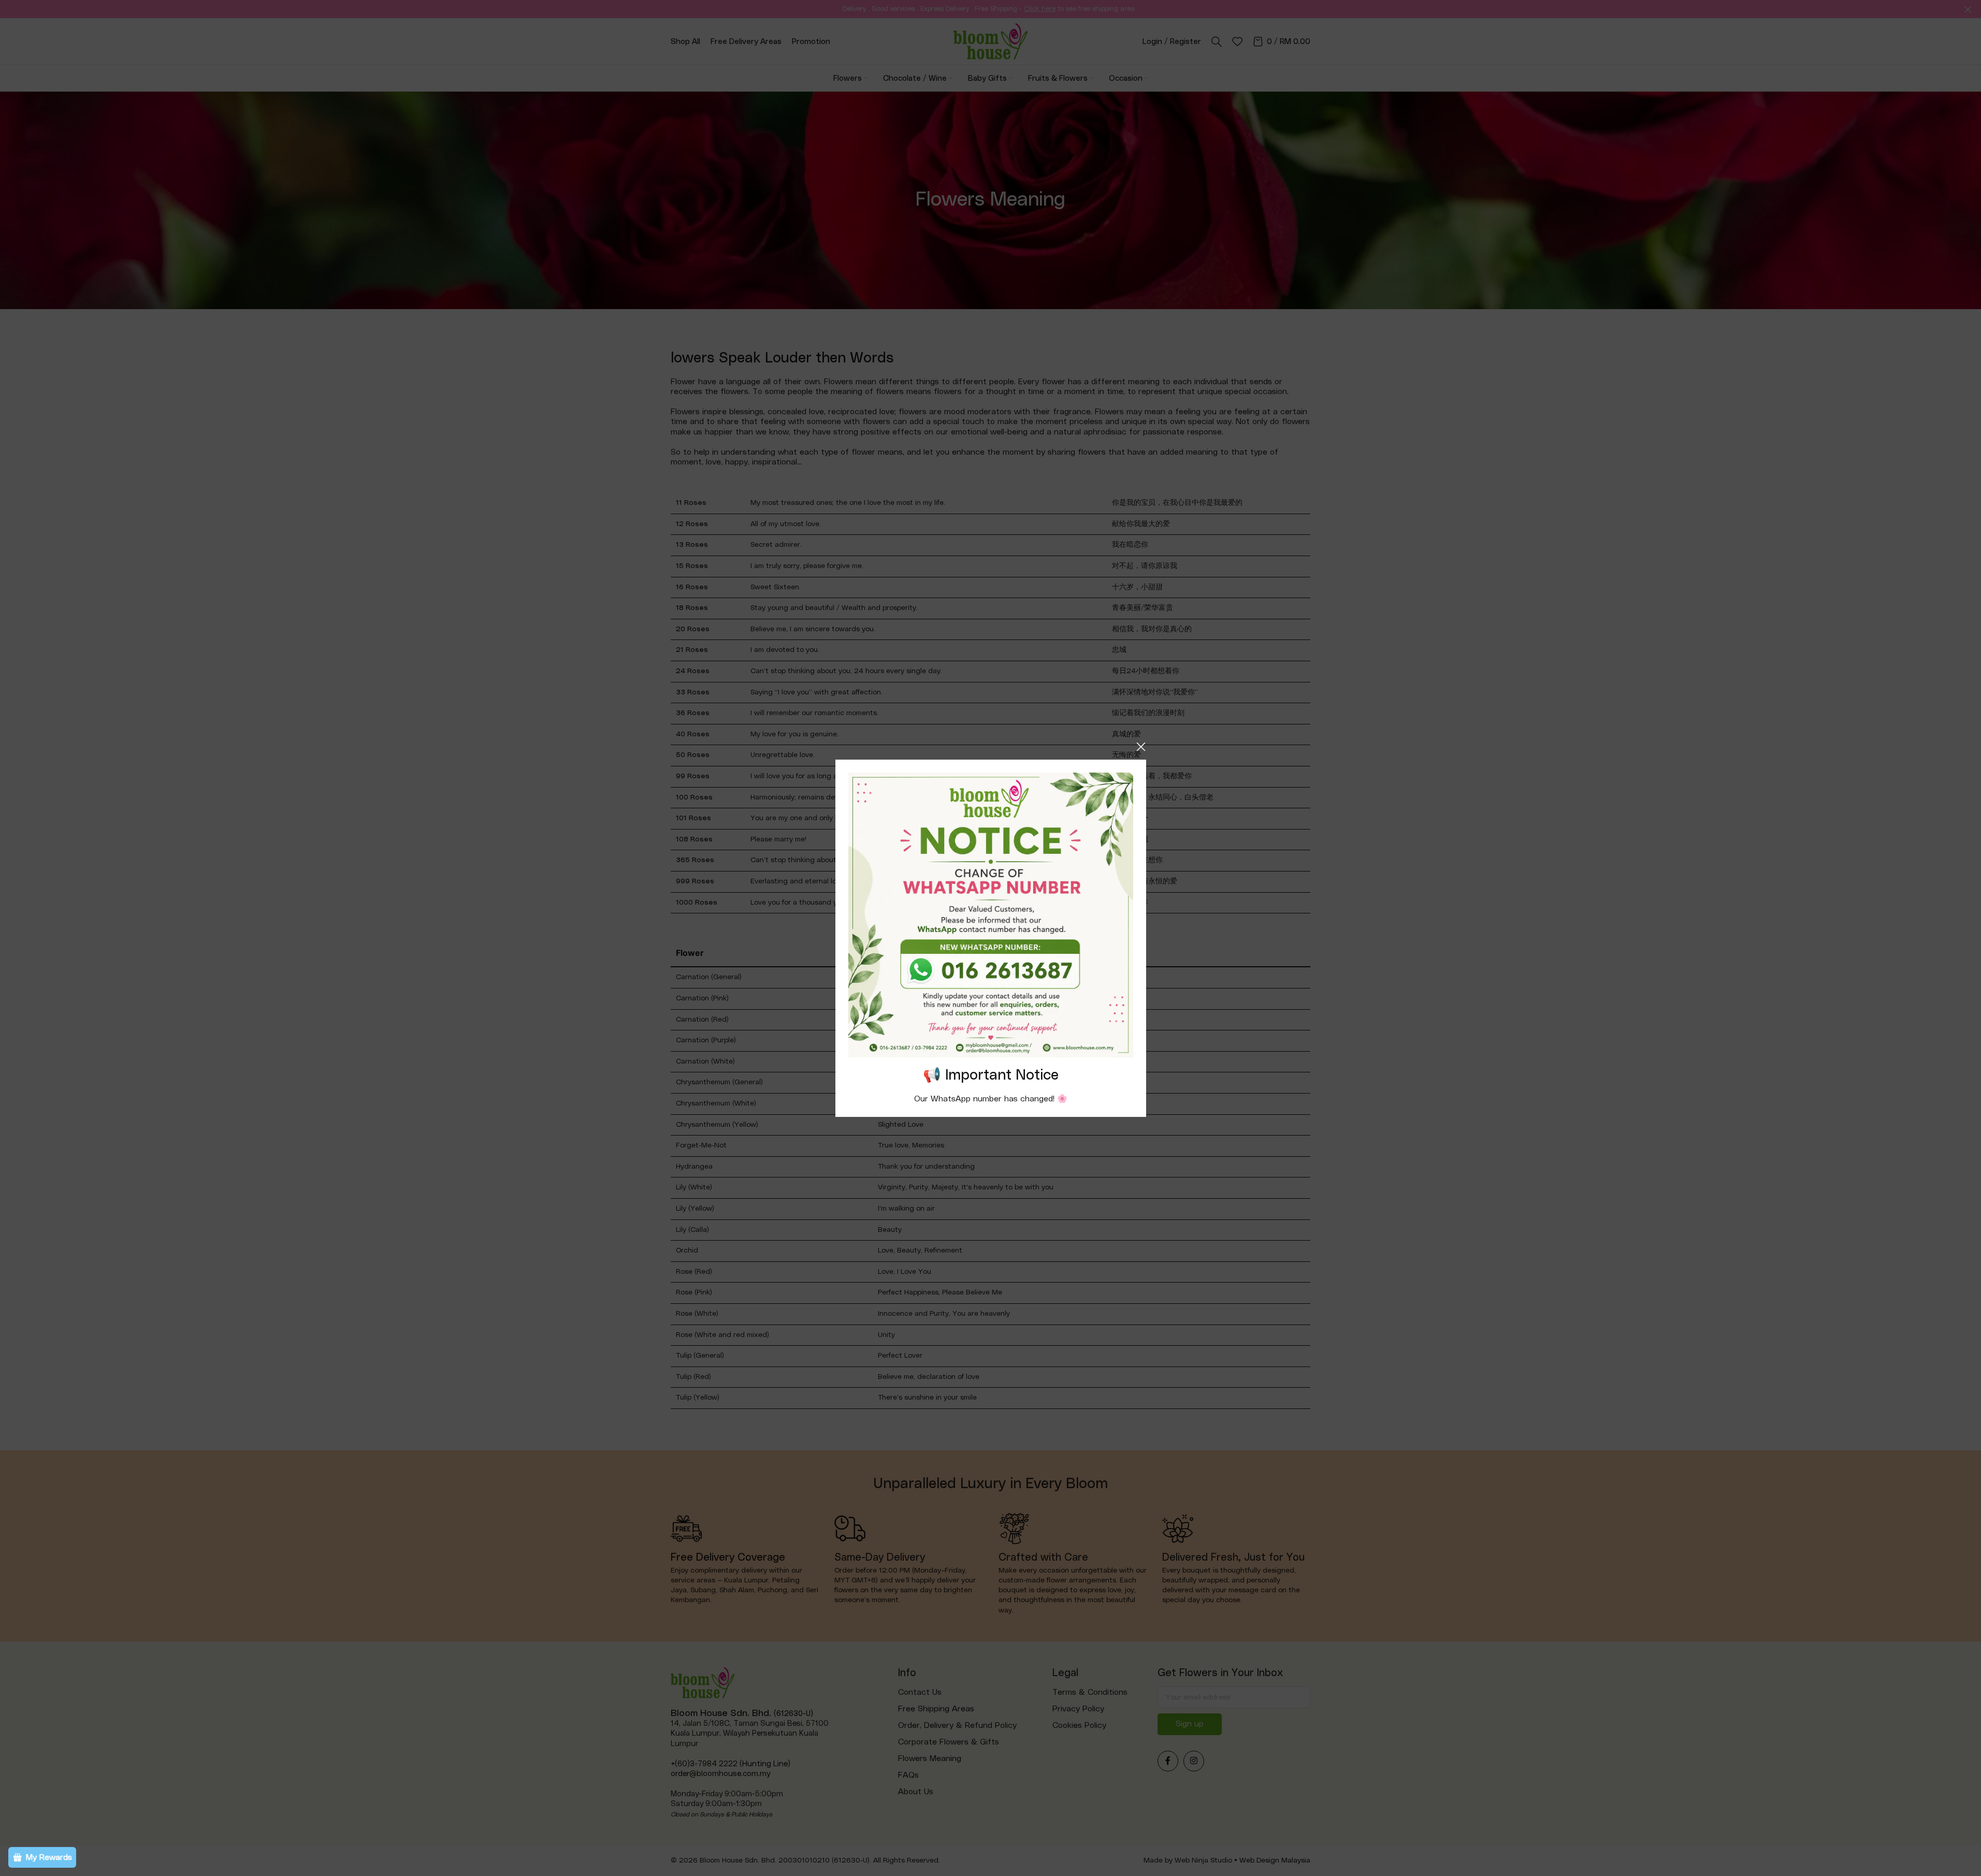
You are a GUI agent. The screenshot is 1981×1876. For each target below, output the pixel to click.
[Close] (1141, 747)
